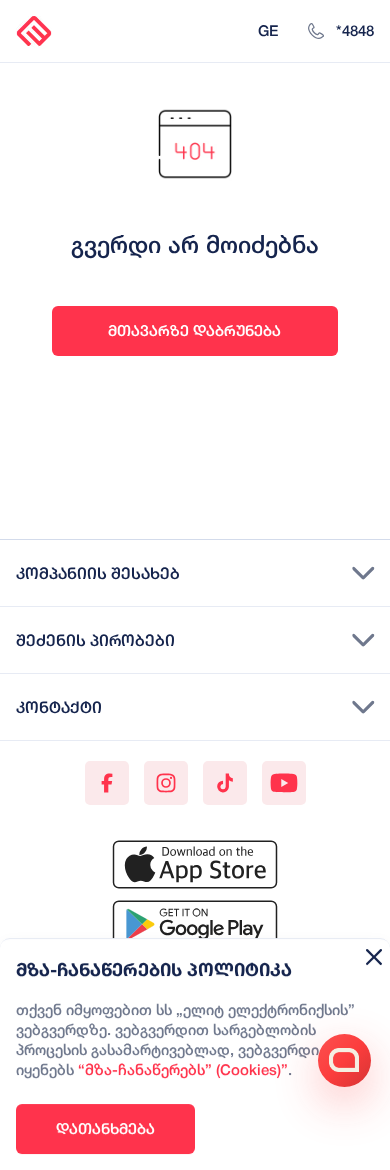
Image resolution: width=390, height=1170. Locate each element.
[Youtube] (284, 783)
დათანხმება (105, 1128)
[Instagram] (166, 783)
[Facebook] (107, 783)
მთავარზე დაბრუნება (194, 330)
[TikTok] (225, 783)
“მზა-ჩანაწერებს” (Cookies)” (183, 1071)
